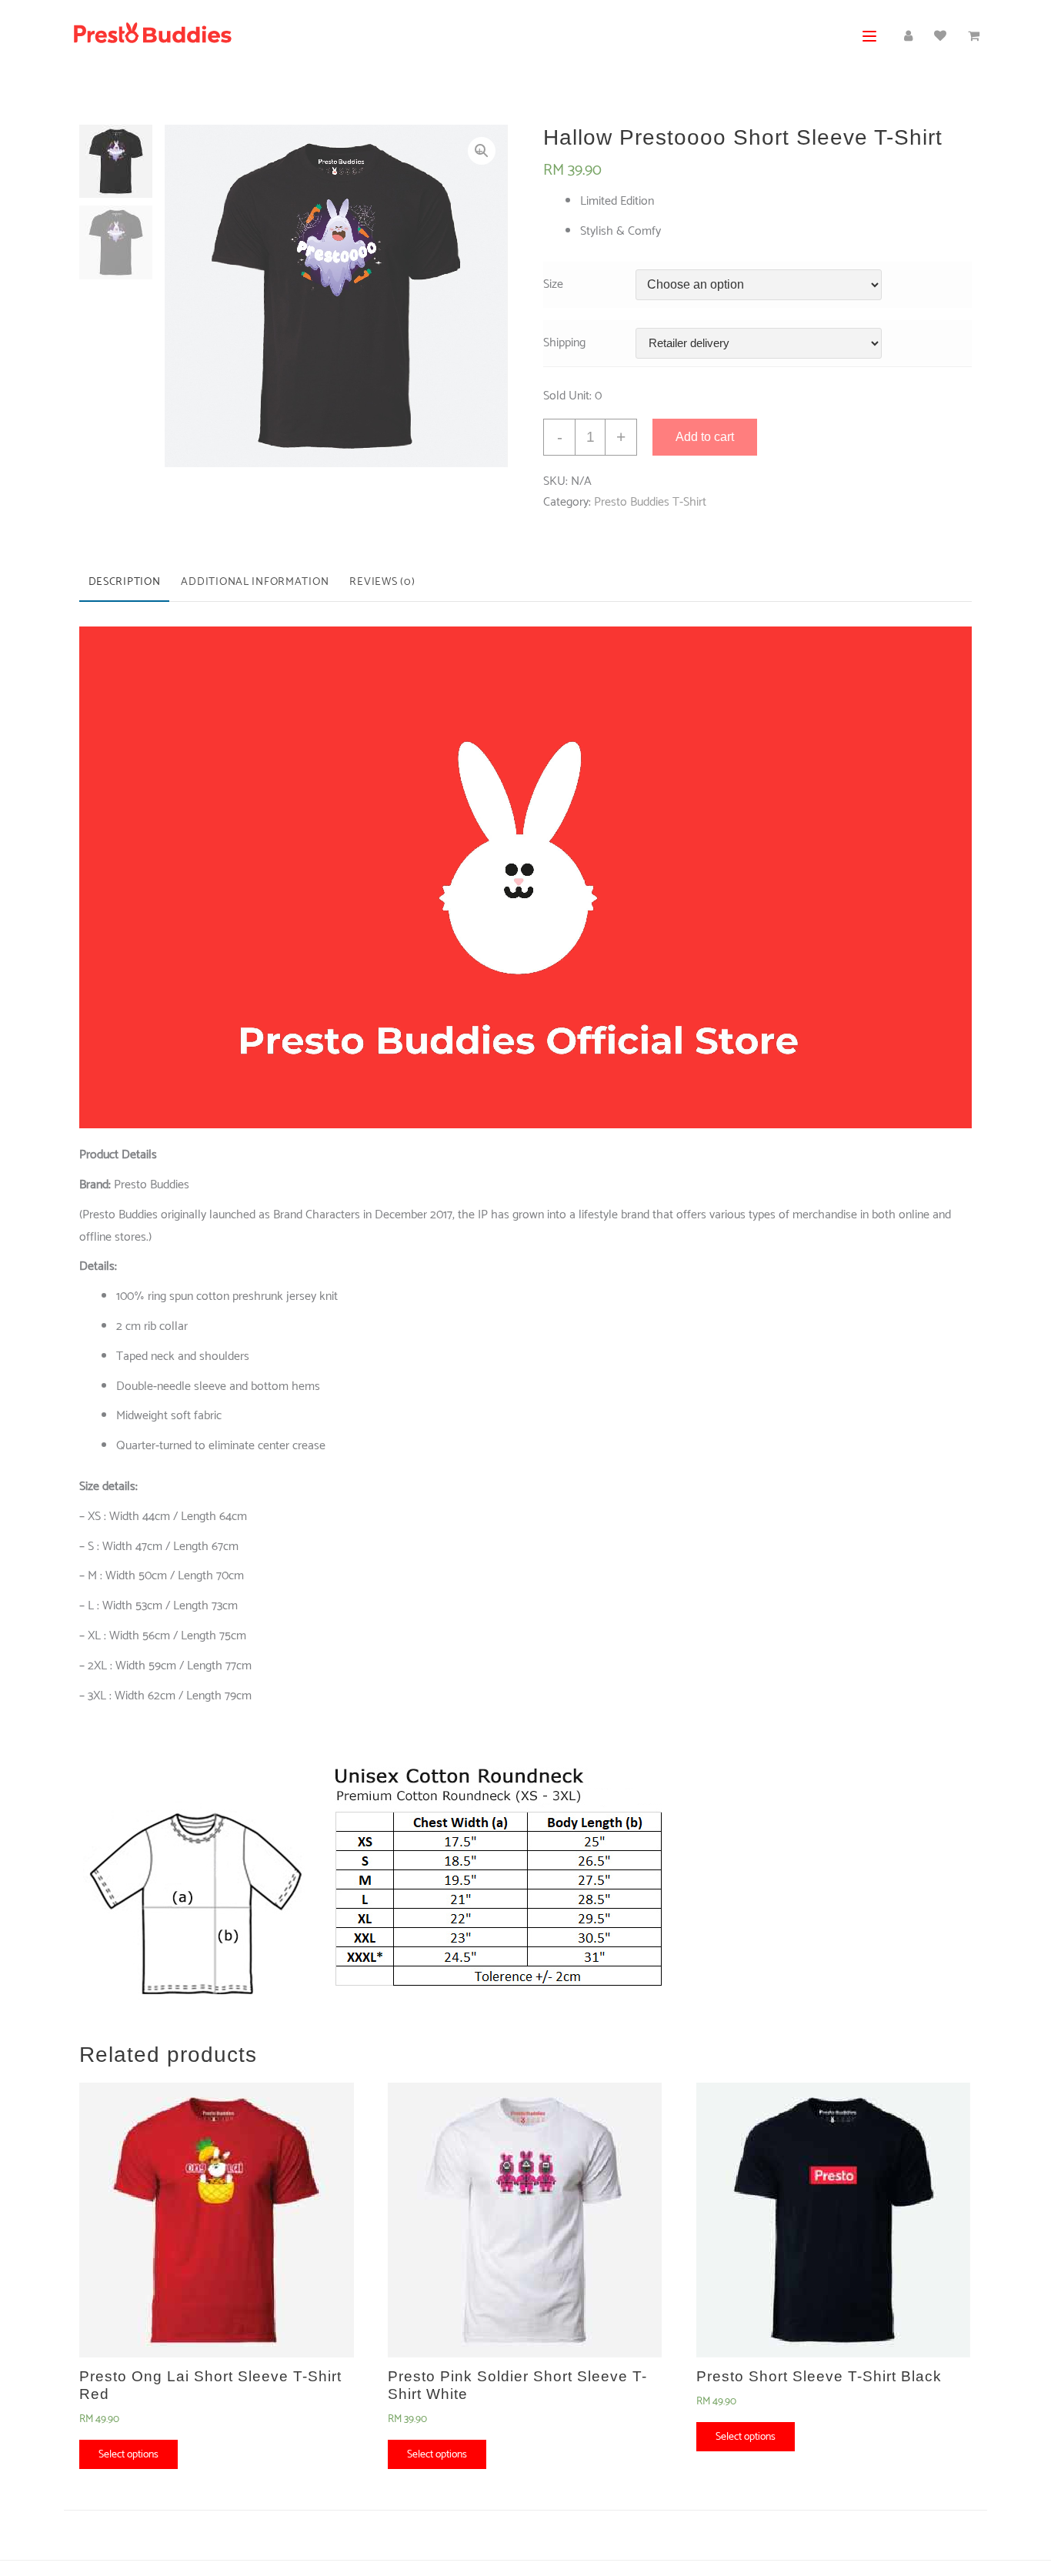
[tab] (124, 583)
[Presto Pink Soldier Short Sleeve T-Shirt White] (525, 2220)
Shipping (564, 343)
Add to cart (705, 437)
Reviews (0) (382, 582)
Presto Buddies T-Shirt (650, 502)
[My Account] (908, 37)
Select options (128, 2454)
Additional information (255, 582)
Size (553, 284)
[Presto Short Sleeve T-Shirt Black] (834, 2220)
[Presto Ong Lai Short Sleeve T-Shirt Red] (217, 2220)
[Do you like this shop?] (940, 37)
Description (125, 582)
